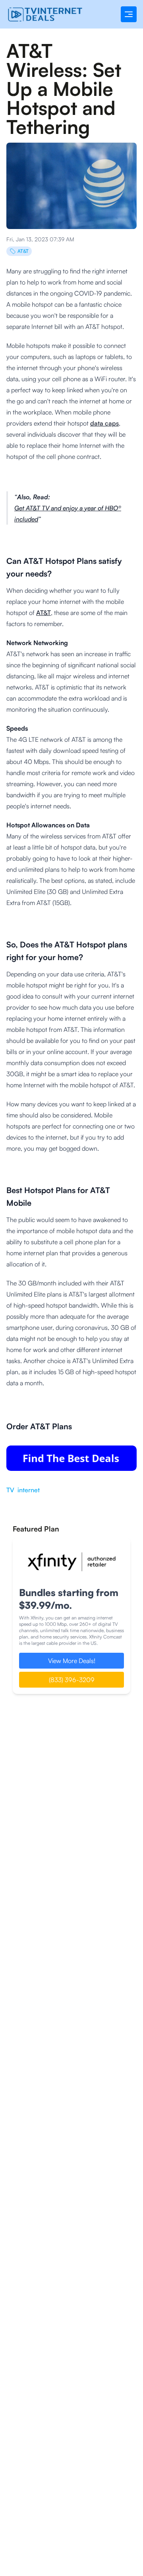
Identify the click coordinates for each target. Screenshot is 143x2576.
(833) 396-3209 (72, 1680)
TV (10, 1490)
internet (29, 1490)
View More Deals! (72, 1661)
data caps (104, 423)
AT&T (23, 251)
